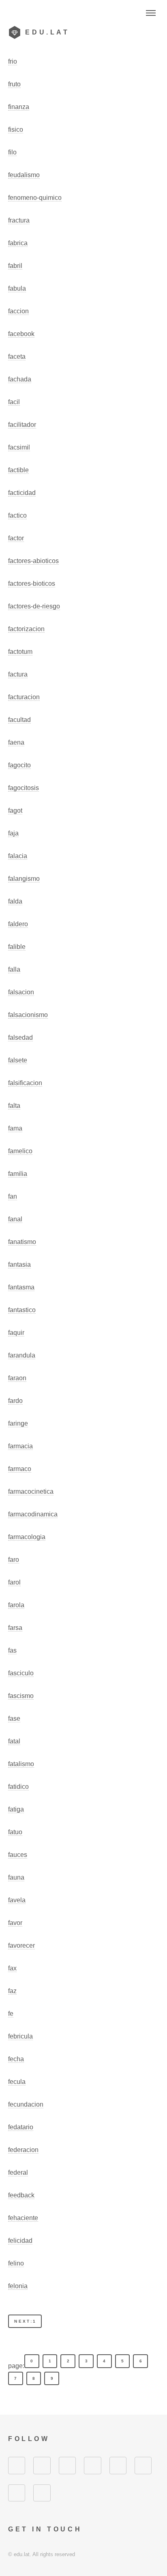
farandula (22, 1355)
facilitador (22, 425)
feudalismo (24, 175)
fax (12, 1968)
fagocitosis (24, 788)
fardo (15, 1401)
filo (12, 152)
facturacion (24, 697)
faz (12, 1991)
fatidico (18, 1787)
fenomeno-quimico (35, 198)
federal (18, 2172)
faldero (18, 924)
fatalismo (21, 1764)
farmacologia (27, 1537)
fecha (16, 2059)
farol (14, 1582)
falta (14, 1106)
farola (16, 1605)
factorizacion (26, 629)
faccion (18, 311)
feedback (21, 2195)
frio (13, 61)
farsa (15, 1628)
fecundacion (26, 2104)
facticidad (22, 493)
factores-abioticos (33, 561)
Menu (151, 13)
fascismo (21, 1696)
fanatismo (22, 1242)
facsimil (19, 447)
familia (18, 1174)
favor (15, 1923)
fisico (16, 130)
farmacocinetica (31, 1491)
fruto (14, 84)
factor (16, 538)
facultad (19, 720)
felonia (18, 2286)
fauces (18, 1855)
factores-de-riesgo (34, 606)
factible (18, 470)
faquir (16, 1333)
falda (15, 901)
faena (16, 742)
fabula (17, 288)
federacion (23, 2150)
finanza (19, 107)
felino (16, 2263)
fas (12, 1650)
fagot (15, 810)
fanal (15, 1219)
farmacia (20, 1446)
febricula (20, 2036)
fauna (16, 1877)
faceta (17, 357)
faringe (18, 1423)
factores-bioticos (32, 584)
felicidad (20, 2241)
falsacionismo (28, 1015)
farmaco (20, 1469)
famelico (20, 1151)
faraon (17, 1378)
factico (17, 515)
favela (17, 1900)
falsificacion (25, 1083)
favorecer (21, 1945)
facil (14, 402)
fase (14, 1718)
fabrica (18, 243)
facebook (21, 334)
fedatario (21, 2127)
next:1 (25, 2321)
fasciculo (21, 1673)
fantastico (22, 1310)
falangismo (24, 879)
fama (15, 1128)
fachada (20, 379)
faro (14, 1560)
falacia (18, 856)
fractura (19, 220)
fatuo (15, 1832)
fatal (14, 1741)
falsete (18, 1060)
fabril (15, 266)
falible (17, 947)
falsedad (20, 1037)
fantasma (21, 1287)
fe (11, 2014)
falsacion (21, 992)
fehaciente (23, 2218)
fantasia (19, 1264)
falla (14, 969)
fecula (17, 2082)
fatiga (16, 1809)
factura (18, 674)
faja (13, 833)
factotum (20, 652)
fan (13, 1196)
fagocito (19, 765)
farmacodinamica (33, 1514)
